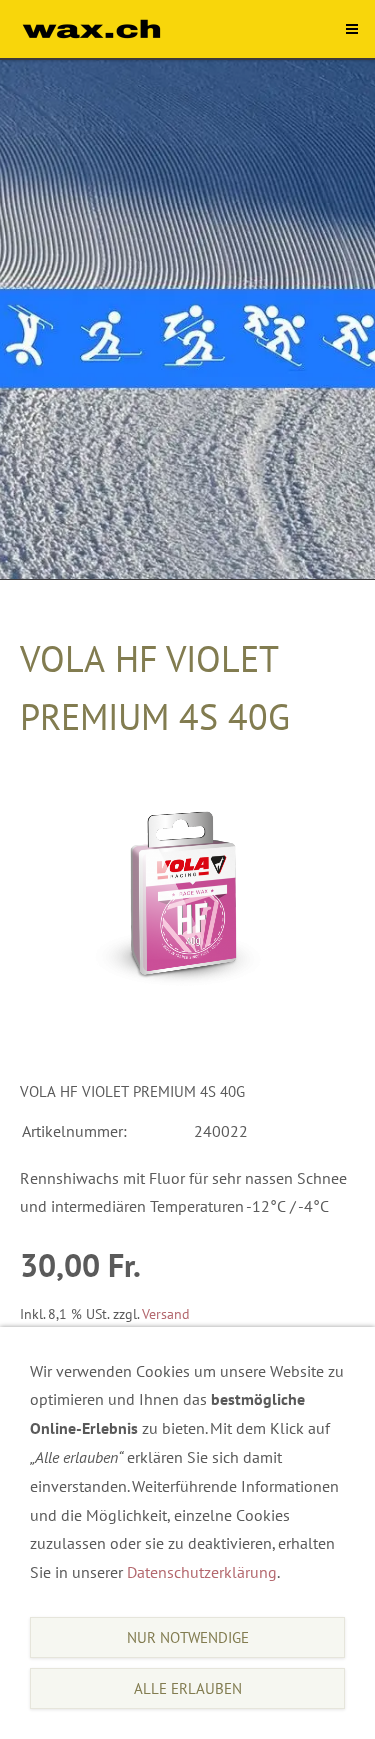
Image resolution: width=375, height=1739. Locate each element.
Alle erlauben (188, 1688)
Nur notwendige (188, 1637)
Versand (166, 1313)
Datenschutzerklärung (202, 1572)
